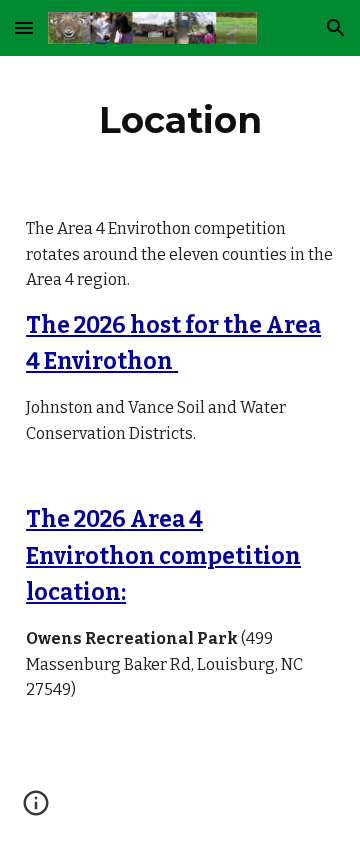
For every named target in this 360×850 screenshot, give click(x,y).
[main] (180, 120)
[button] (24, 27)
